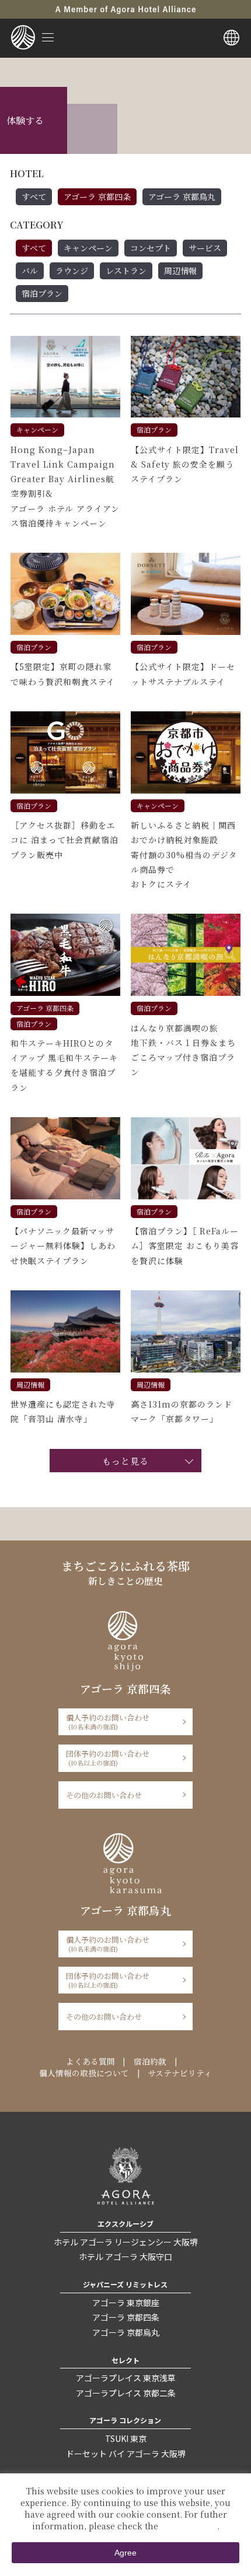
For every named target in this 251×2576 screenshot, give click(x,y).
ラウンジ (72, 271)
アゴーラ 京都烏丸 (182, 196)
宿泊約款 (150, 2061)
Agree (125, 2553)
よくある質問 (90, 2061)
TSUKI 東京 (126, 2438)
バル (30, 271)
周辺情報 (180, 271)
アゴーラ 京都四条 (97, 196)
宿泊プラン (42, 293)
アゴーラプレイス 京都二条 (126, 2393)
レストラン (126, 271)
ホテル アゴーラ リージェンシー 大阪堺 (126, 2242)
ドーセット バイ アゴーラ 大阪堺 (126, 2454)
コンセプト (151, 248)
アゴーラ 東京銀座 (126, 2303)
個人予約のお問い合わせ (108, 1722)
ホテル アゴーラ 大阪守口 (125, 2256)
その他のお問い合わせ (104, 1795)
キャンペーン (88, 248)
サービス (205, 248)
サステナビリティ (180, 2073)
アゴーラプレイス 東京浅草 (126, 2378)
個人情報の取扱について (84, 2073)
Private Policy (189, 2526)
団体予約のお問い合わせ (108, 1758)
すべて (34, 196)
